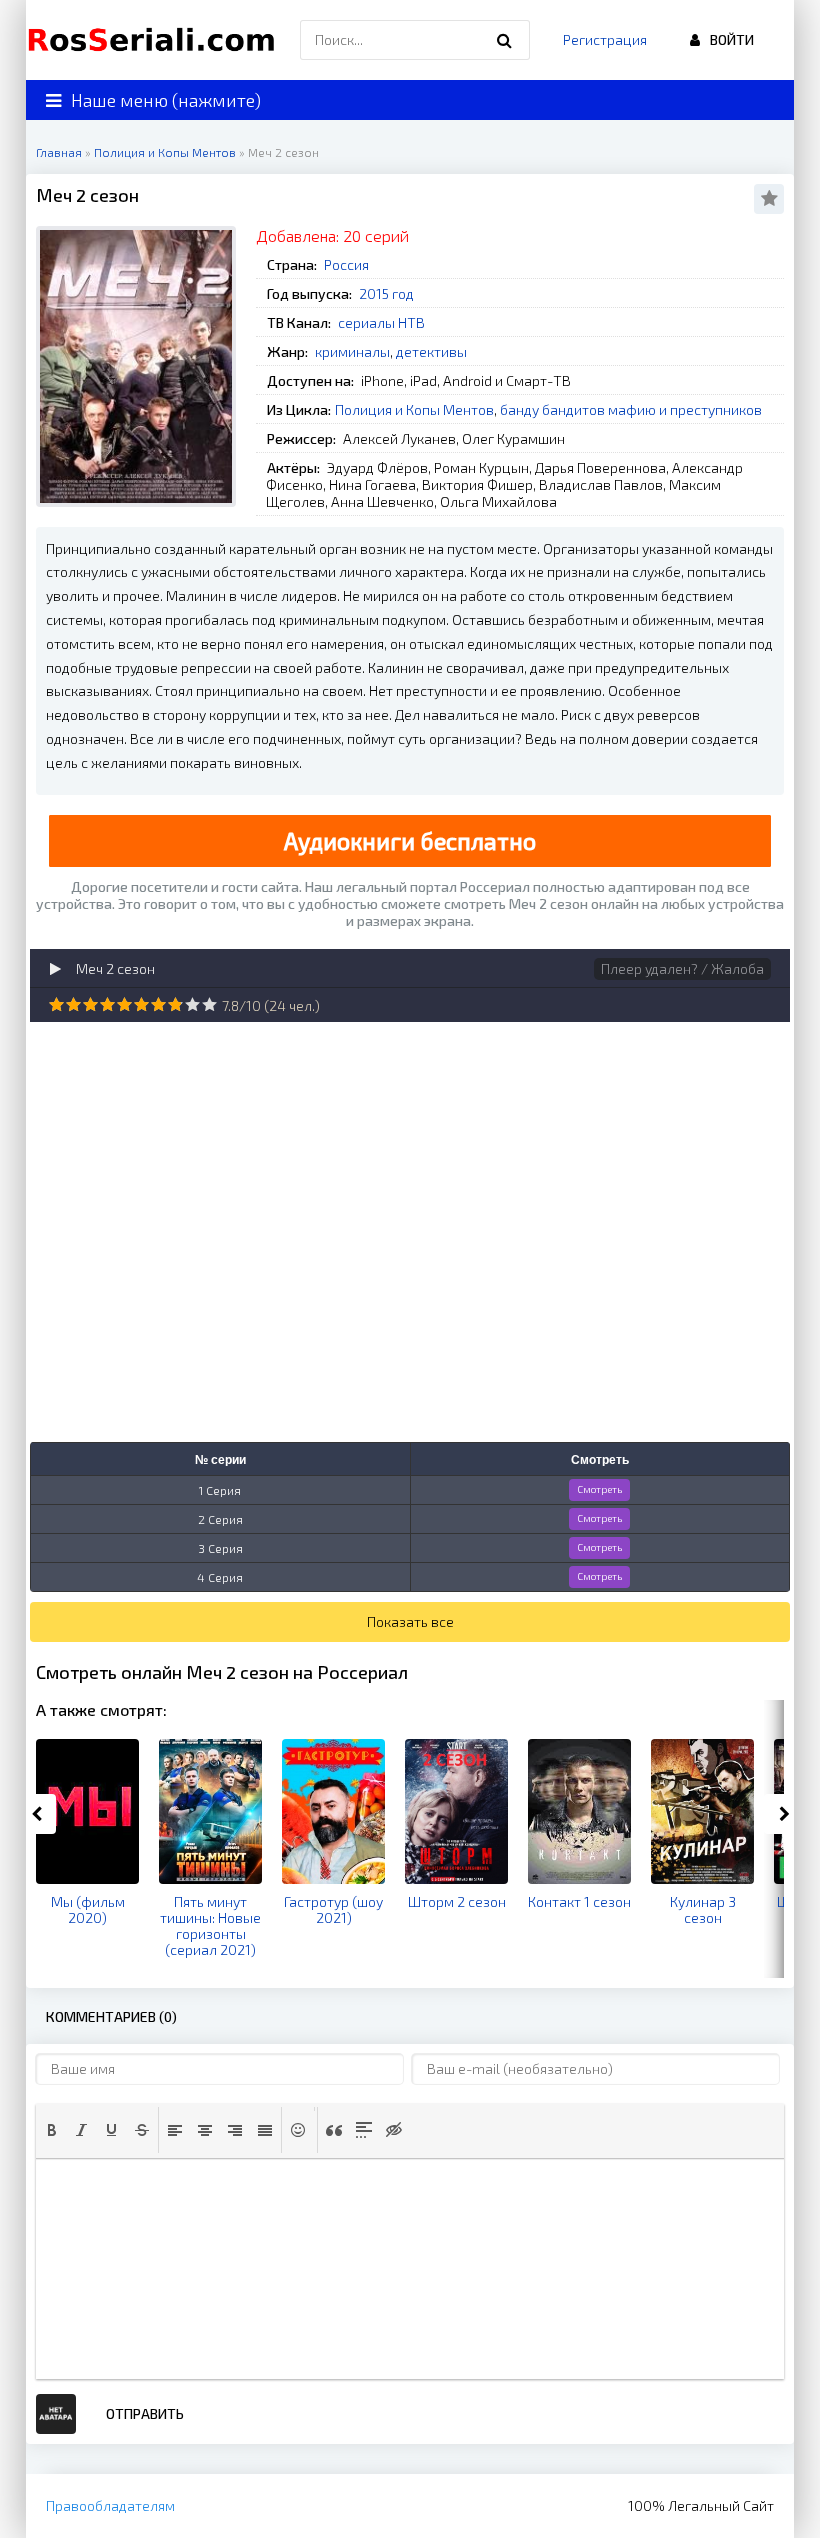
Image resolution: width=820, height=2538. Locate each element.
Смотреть (599, 1489)
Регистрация (605, 39)
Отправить (145, 2413)
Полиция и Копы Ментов (414, 409)
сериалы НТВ (381, 322)
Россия (346, 264)
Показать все (410, 1621)
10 (209, 1004)
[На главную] (156, 40)
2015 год (386, 293)
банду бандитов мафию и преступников (631, 409)
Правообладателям (110, 2505)
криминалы (352, 351)
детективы (431, 351)
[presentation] (52, 2130)
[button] (52, 2130)
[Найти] (505, 40)
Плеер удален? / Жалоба (682, 968)
